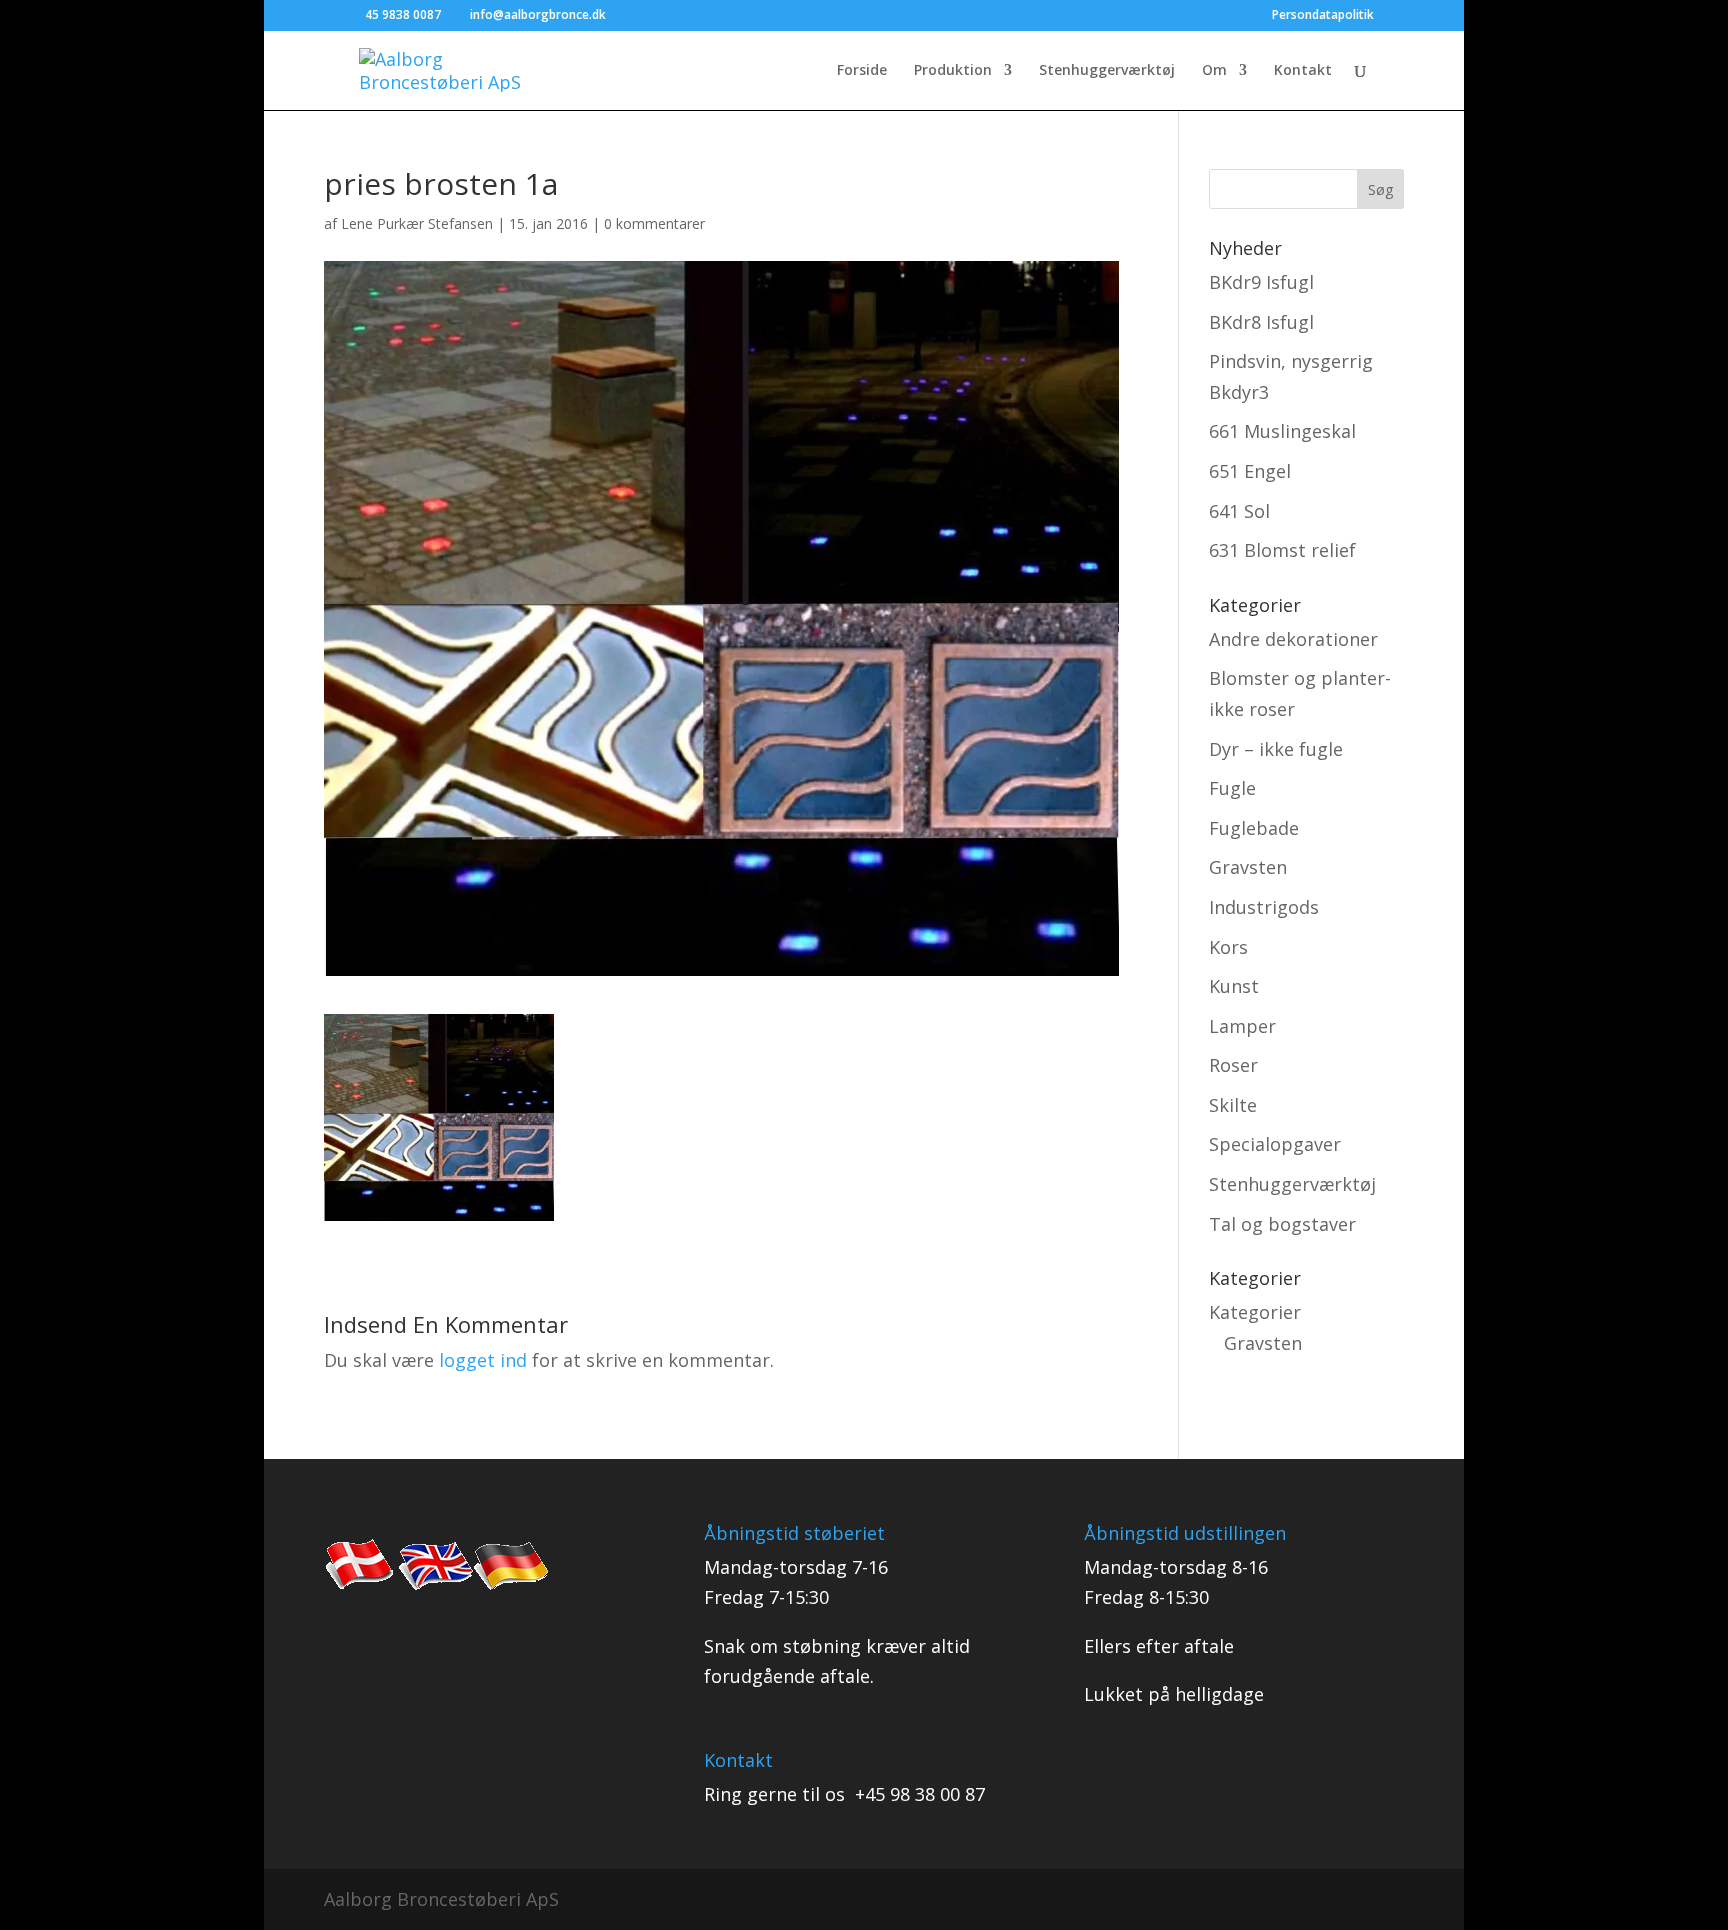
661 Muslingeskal (1282, 431)
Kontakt (1303, 71)
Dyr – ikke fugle (1276, 749)
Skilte (1233, 1105)
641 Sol (1239, 511)
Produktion (953, 71)
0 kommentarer (654, 223)
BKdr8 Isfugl (1261, 322)
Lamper (1242, 1026)
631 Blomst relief (1282, 550)
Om (1214, 71)
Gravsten (1248, 867)
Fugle (1232, 788)
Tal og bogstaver (1282, 1224)
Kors (1228, 947)
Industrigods (1264, 907)
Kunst (1234, 986)
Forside (862, 71)
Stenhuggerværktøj (1107, 71)
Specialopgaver (1275, 1144)
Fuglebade (1254, 828)
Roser (1233, 1065)
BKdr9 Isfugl (1261, 282)
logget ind (483, 1360)
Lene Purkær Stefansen (417, 223)
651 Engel (1250, 471)
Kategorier (1255, 1312)
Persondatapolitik (1323, 16)
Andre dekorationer (1293, 639)
